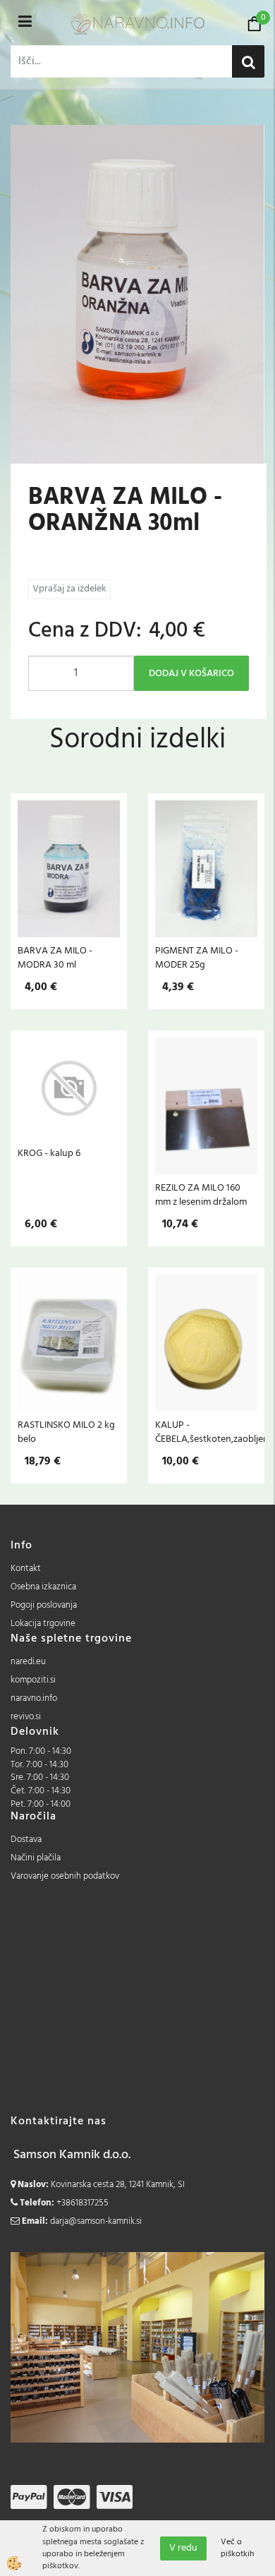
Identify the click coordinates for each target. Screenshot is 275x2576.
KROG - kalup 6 (49, 1153)
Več (69, 872)
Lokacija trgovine (43, 1624)
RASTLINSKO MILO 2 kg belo (66, 1432)
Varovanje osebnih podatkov (65, 1876)
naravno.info (34, 1698)
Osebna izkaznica (43, 1587)
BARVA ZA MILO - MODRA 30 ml (55, 958)
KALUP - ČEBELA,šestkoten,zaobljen (206, 1432)
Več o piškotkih (237, 2548)
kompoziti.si (33, 1680)
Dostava (26, 1840)
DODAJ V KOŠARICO (191, 674)
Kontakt (26, 1569)
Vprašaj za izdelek (69, 589)
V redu (183, 2548)
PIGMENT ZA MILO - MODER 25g (197, 958)
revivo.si (26, 1717)
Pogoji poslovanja (44, 1605)
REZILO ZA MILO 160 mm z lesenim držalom (201, 1195)
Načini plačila (36, 1858)
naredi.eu (28, 1662)
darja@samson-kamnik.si (96, 2221)
